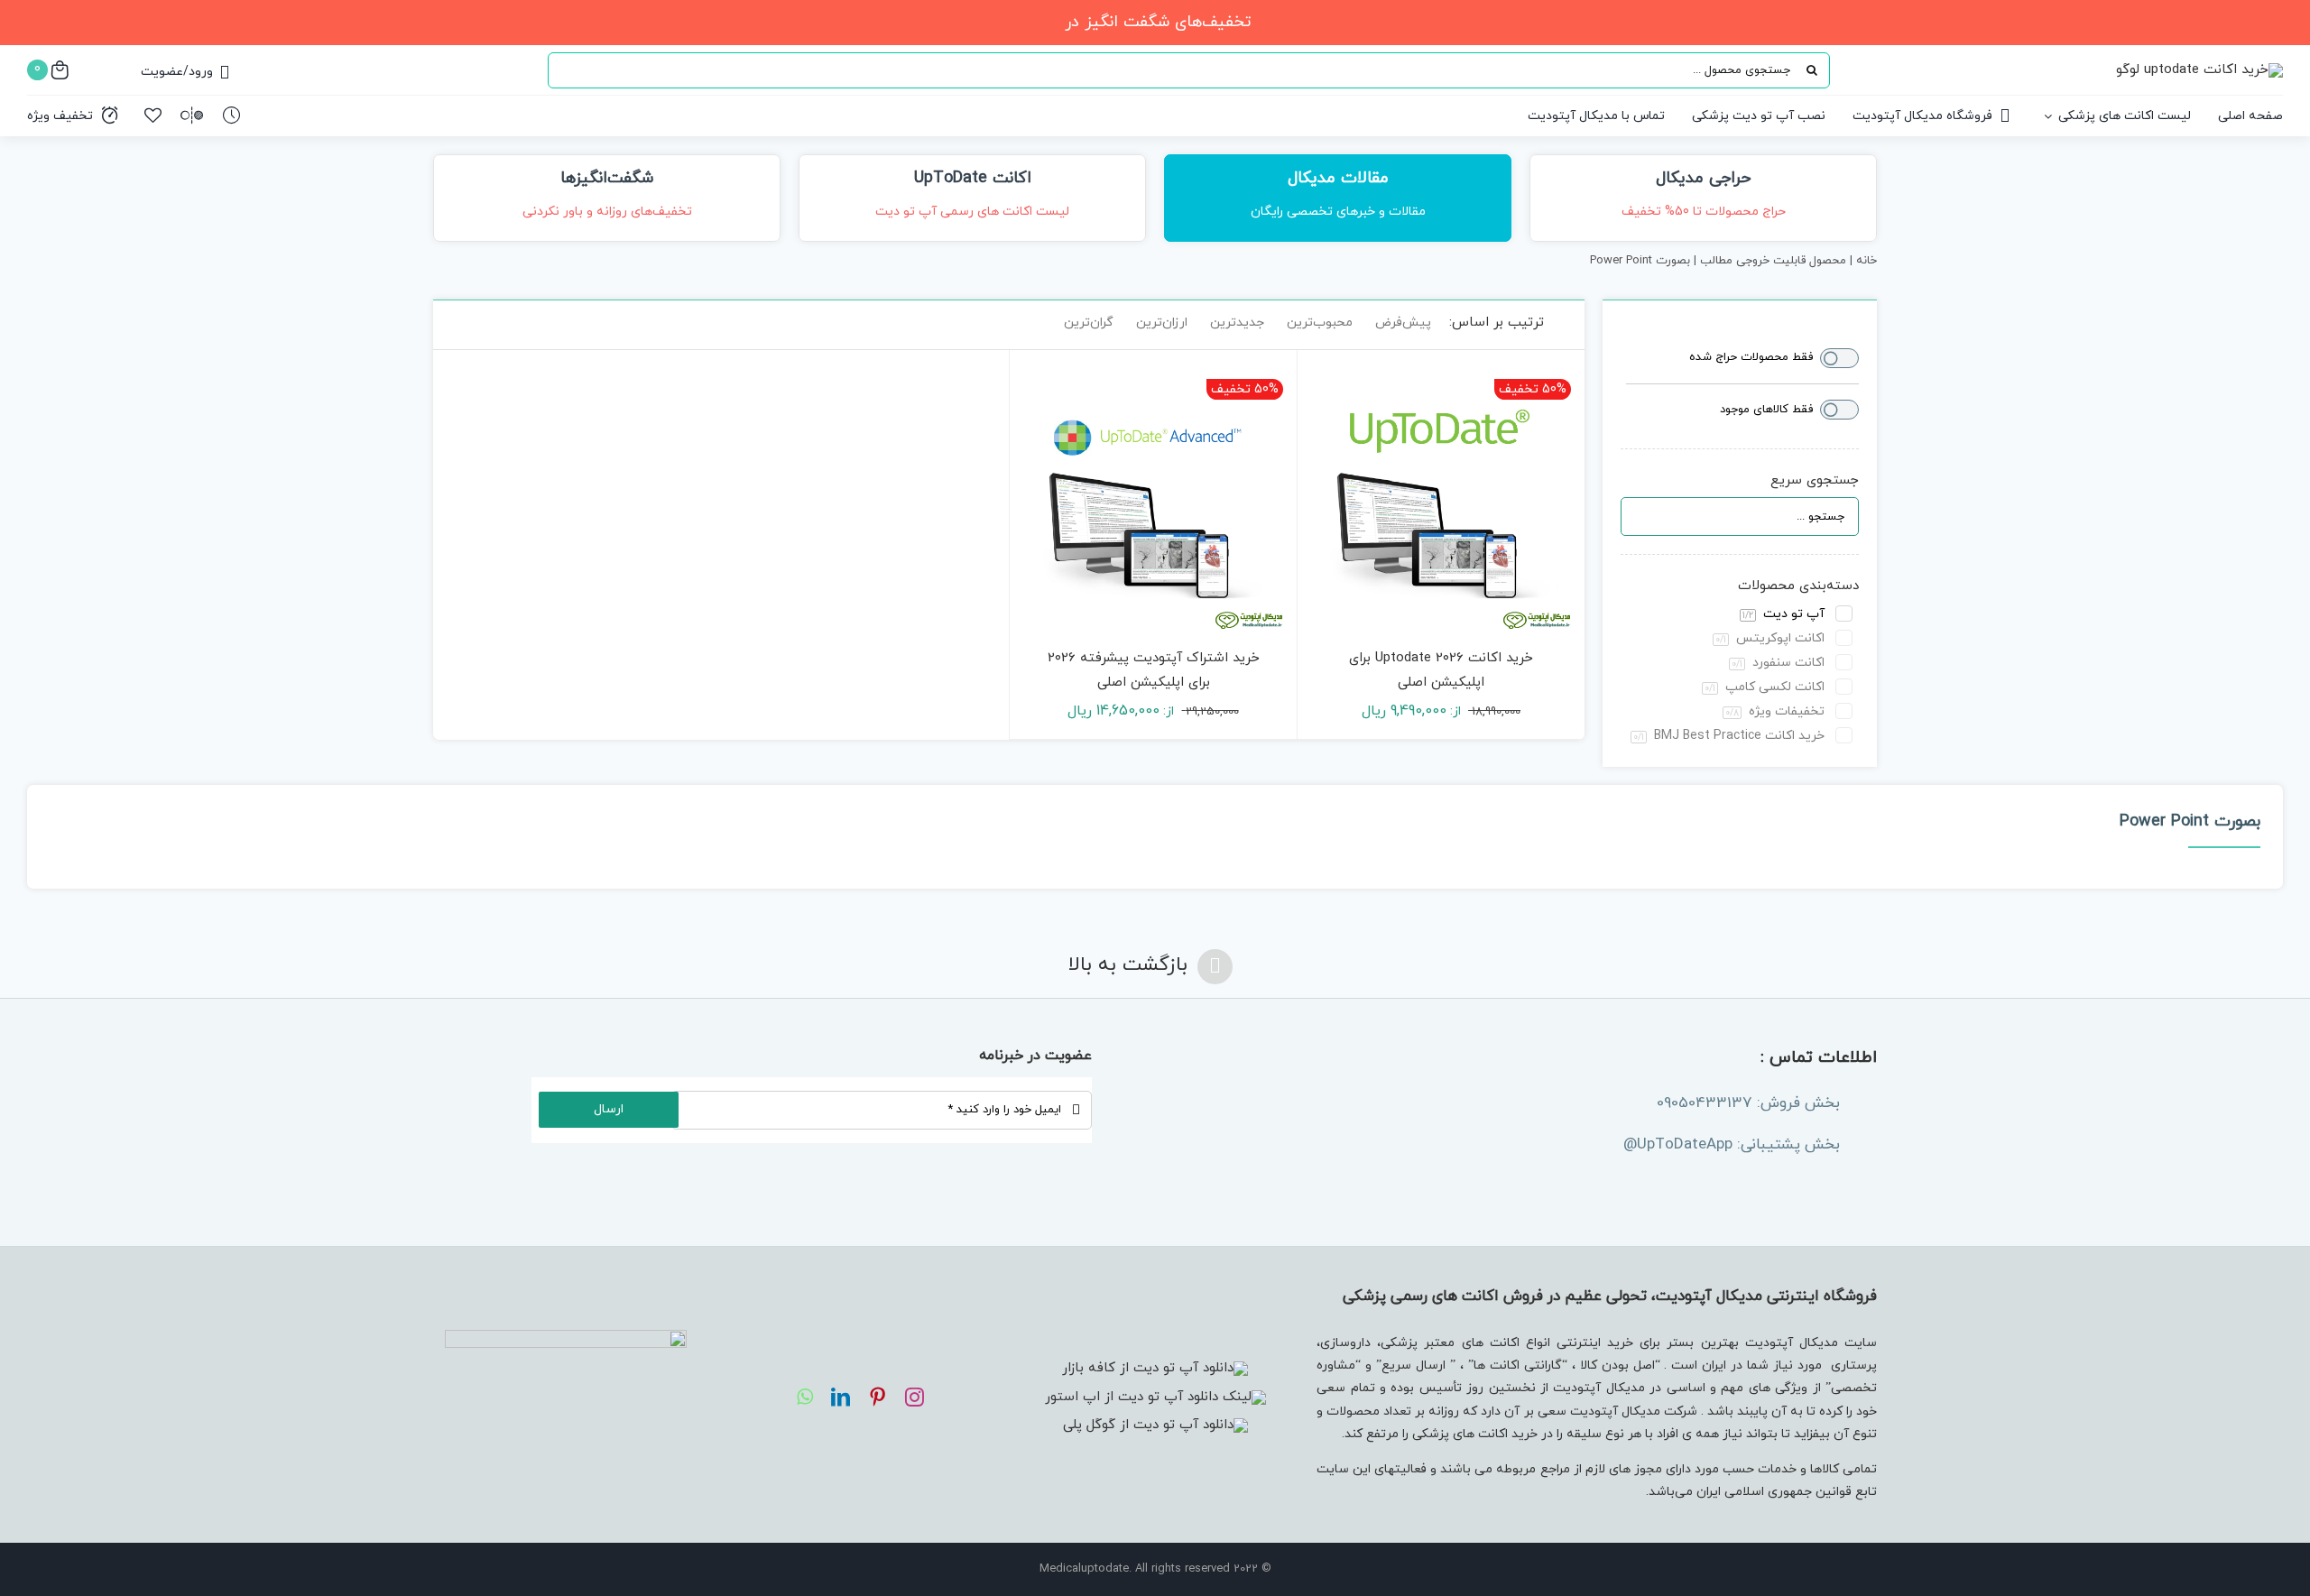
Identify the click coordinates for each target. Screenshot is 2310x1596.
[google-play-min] (1155, 1425)
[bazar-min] (1155, 1368)
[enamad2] (566, 1337)
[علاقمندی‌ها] (153, 115)
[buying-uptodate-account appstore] (1155, 1397)
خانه (1866, 261)
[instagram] (915, 1397)
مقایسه (1529, 627)
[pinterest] (878, 1397)
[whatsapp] (805, 1397)
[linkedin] (841, 1397)
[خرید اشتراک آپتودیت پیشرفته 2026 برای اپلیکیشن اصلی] (1153, 494)
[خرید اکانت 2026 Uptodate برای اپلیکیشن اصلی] (1441, 494)
